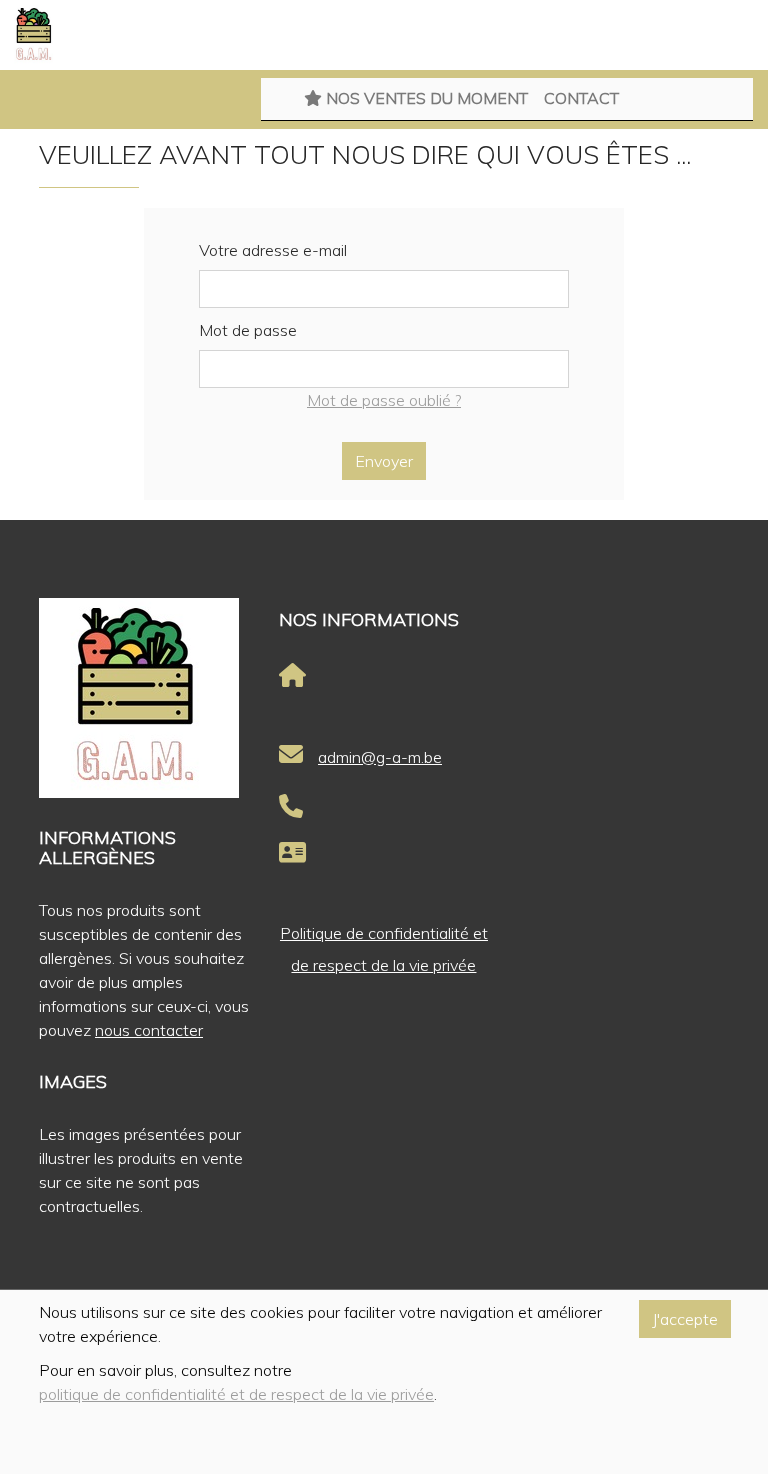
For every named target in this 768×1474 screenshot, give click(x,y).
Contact (581, 98)
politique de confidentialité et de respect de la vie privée (236, 1394)
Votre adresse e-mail (273, 250)
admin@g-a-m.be (380, 757)
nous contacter (149, 1030)
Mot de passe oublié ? (384, 400)
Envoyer (384, 461)
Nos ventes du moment (425, 98)
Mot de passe (248, 330)
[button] (20, 100)
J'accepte (685, 1319)
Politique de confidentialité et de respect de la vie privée (384, 949)
